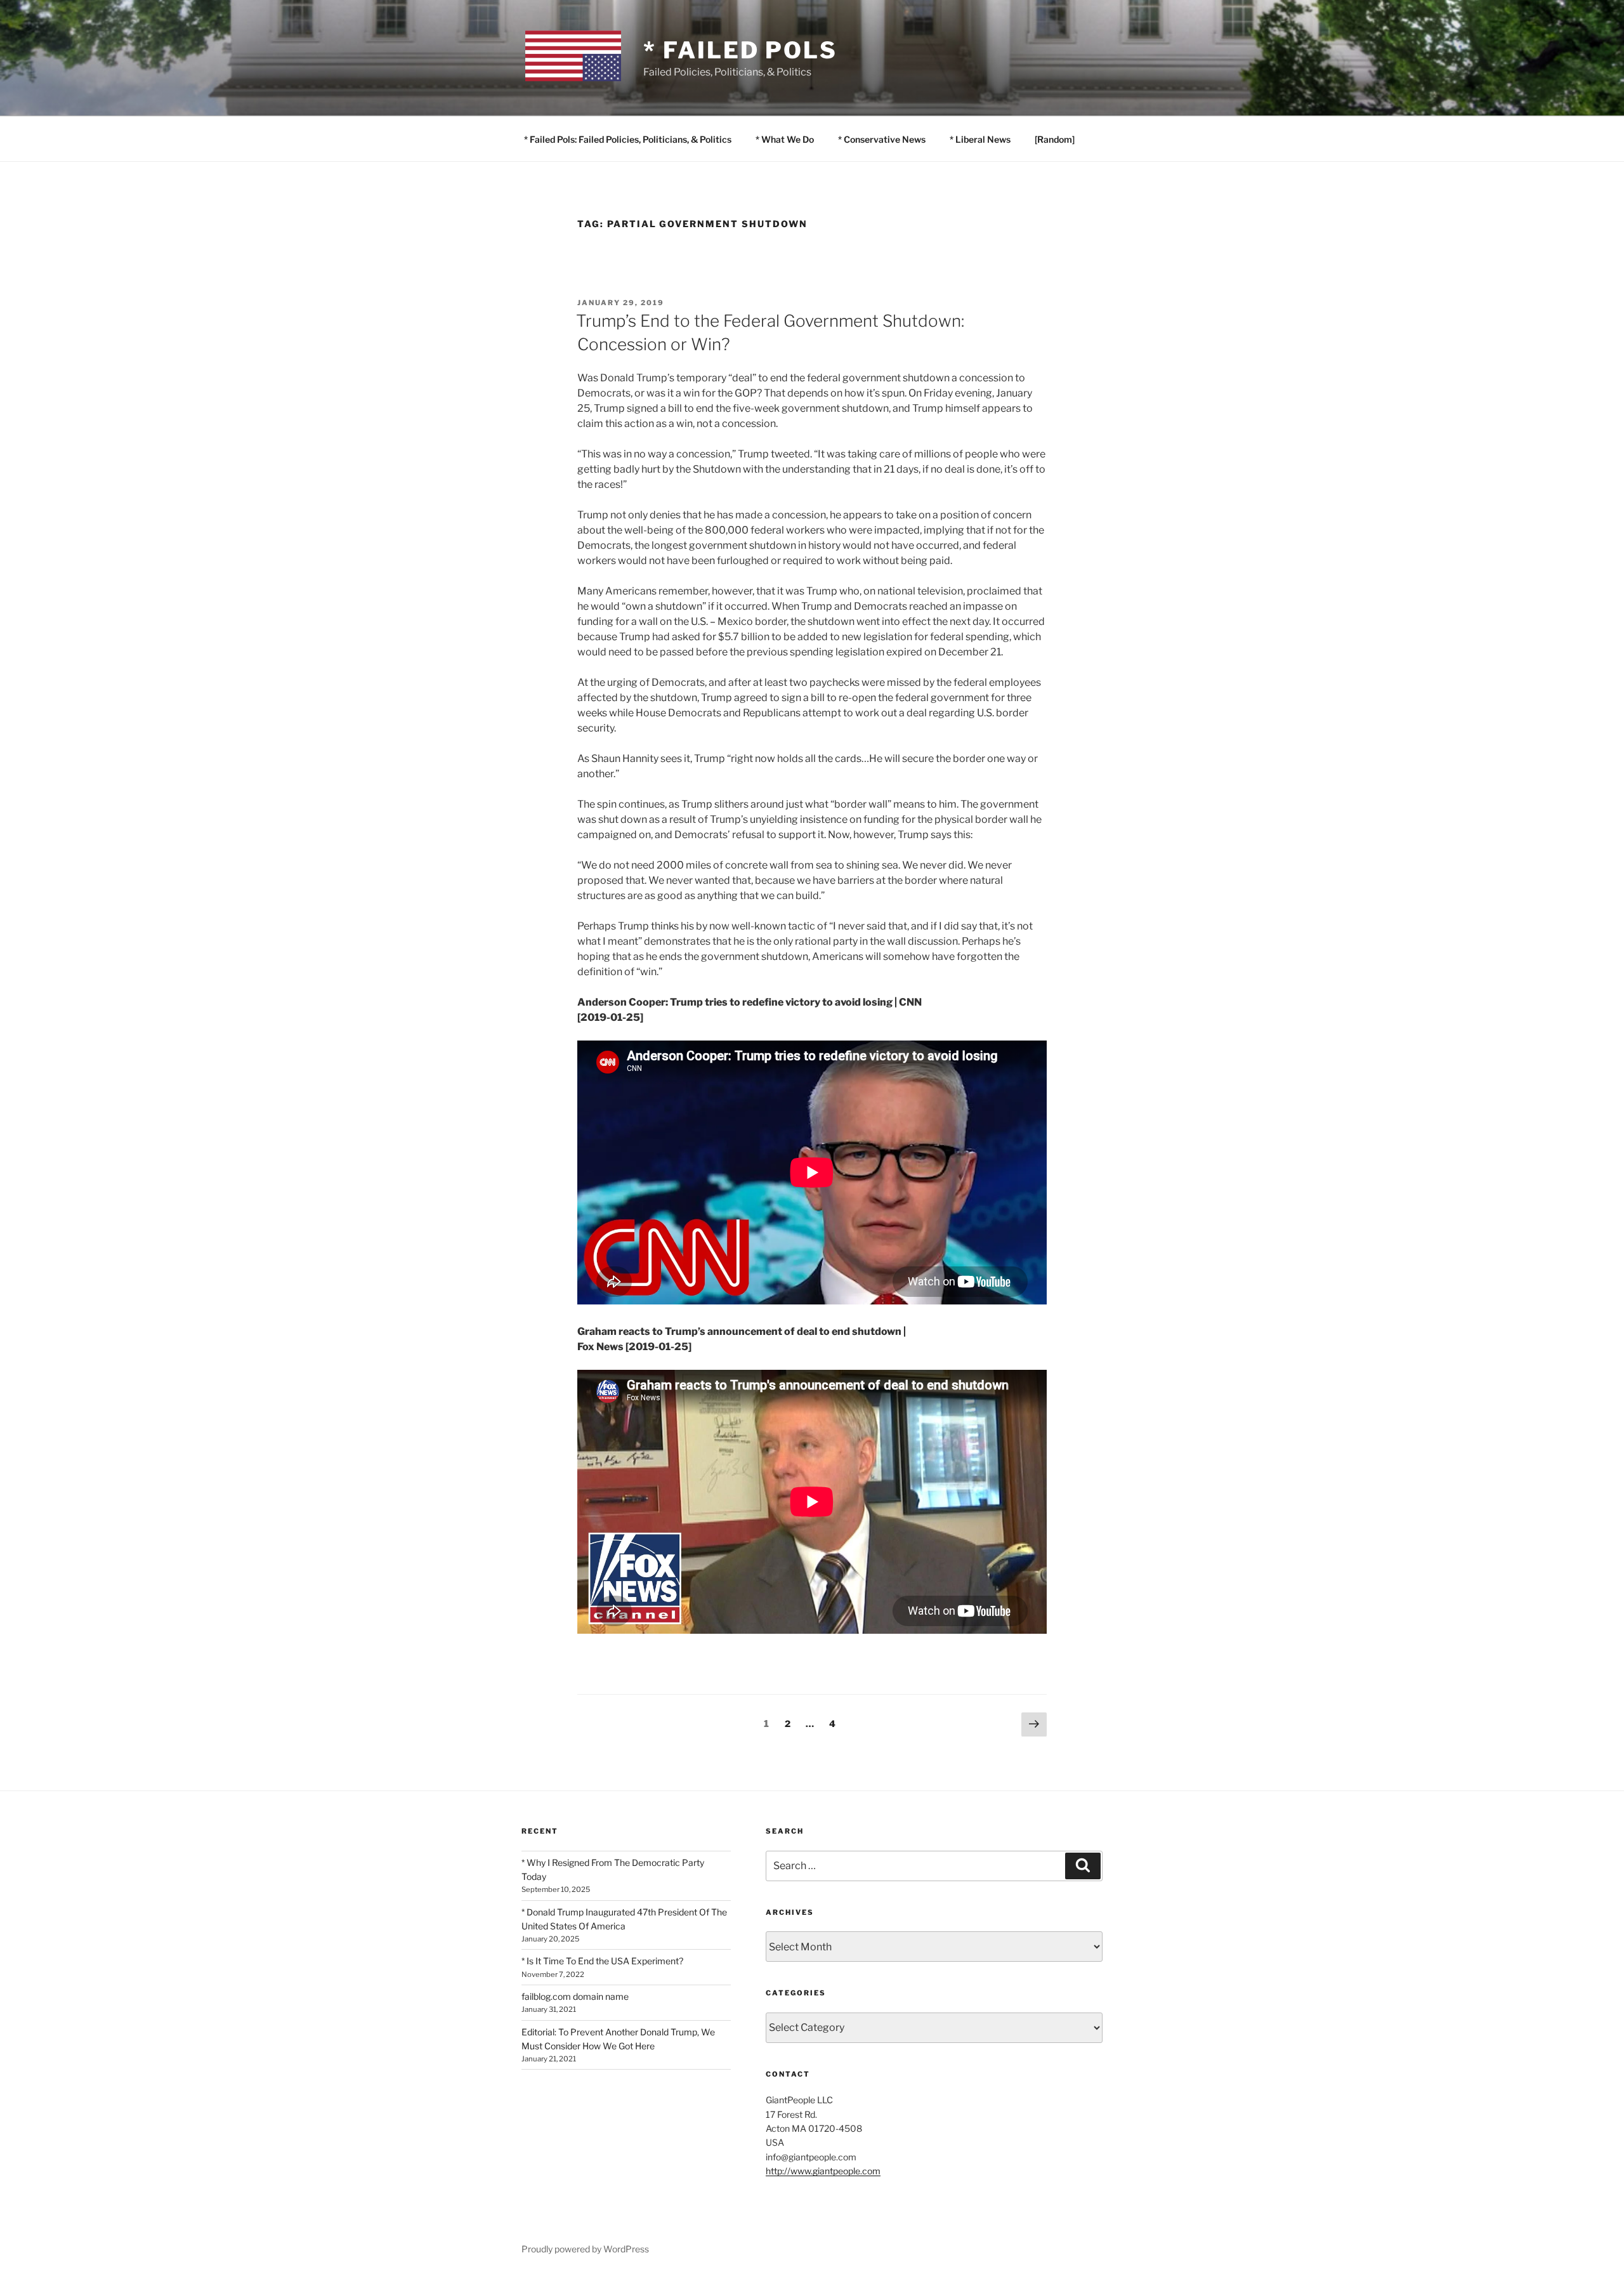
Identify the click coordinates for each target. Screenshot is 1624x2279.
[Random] (1055, 139)
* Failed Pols (740, 50)
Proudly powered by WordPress (585, 2249)
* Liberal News (980, 139)
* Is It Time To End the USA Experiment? (602, 1961)
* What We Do (785, 139)
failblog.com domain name (575, 1996)
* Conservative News (882, 139)
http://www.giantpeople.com (823, 2171)
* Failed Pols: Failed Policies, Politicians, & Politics (628, 139)
